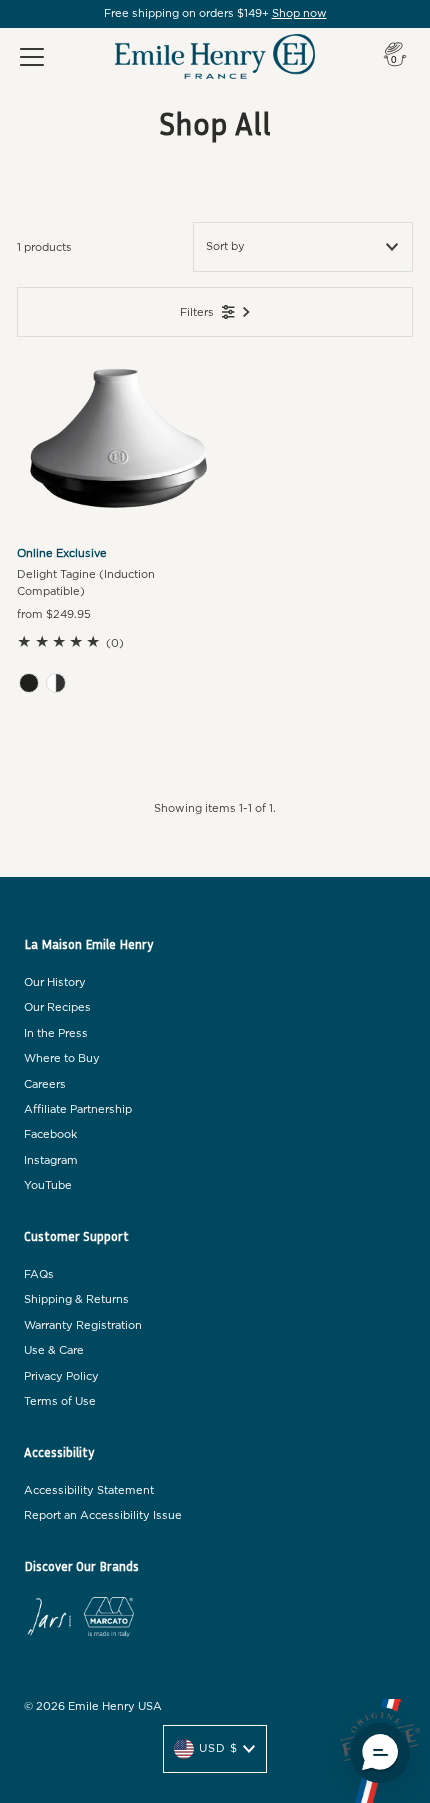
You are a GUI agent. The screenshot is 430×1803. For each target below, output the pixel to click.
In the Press (56, 1033)
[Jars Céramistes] (49, 1620)
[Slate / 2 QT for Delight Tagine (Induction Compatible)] (29, 683)
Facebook (50, 1134)
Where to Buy (62, 1058)
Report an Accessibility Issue (103, 1515)
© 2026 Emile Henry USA (93, 1706)
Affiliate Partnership (78, 1109)
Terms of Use (60, 1401)
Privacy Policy (61, 1376)
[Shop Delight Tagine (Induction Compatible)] (116, 436)
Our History (55, 982)
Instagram (51, 1160)
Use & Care (54, 1350)
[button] (380, 1753)
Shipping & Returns (76, 1299)
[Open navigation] (32, 57)
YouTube (48, 1185)
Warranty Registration (83, 1325)
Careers (45, 1084)
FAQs (39, 1274)
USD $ (218, 1748)
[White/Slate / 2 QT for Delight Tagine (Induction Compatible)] (56, 683)
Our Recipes (57, 1007)
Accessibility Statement (89, 1490)
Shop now (299, 13)
